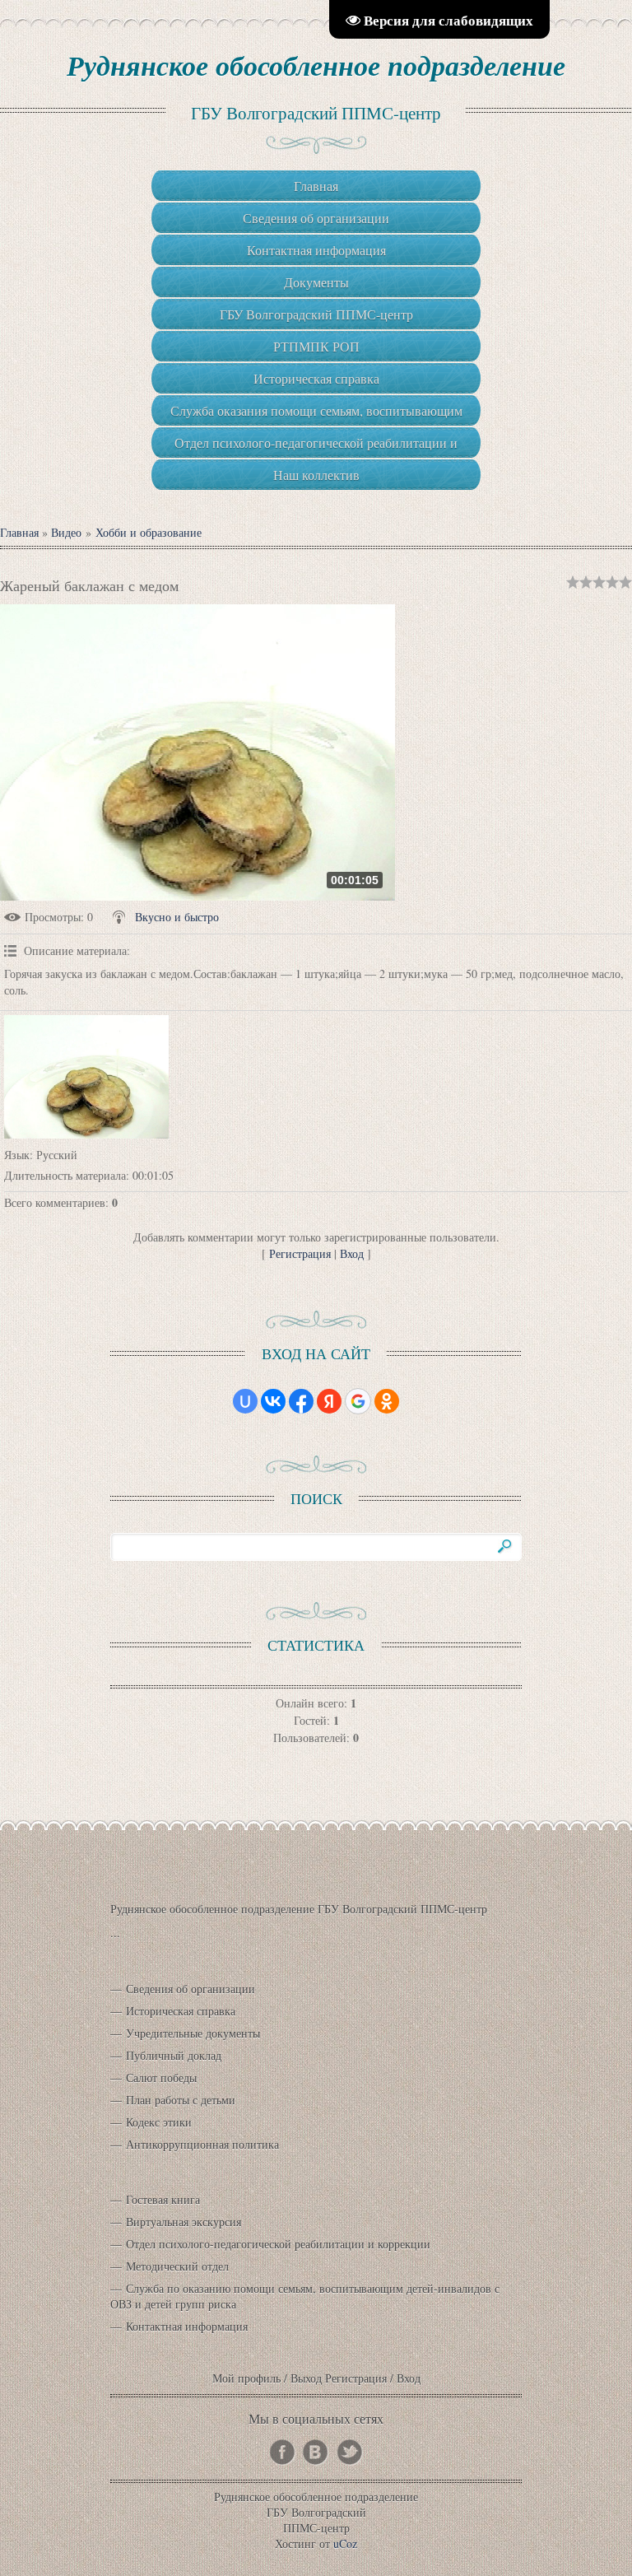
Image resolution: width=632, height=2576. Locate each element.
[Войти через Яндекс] (329, 1401)
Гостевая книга (163, 2199)
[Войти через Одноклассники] (387, 1401)
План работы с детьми (181, 2100)
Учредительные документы (193, 2033)
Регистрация (300, 1253)
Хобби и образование (149, 532)
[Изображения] (86, 1077)
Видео (66, 532)
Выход (306, 2378)
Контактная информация (187, 2326)
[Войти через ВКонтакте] (273, 1401)
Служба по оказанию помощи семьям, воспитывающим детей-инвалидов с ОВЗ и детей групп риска (305, 2296)
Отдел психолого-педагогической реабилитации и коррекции (278, 2244)
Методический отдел (177, 2266)
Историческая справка (181, 2011)
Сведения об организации (191, 1989)
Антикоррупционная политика (202, 2144)
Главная (19, 532)
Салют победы (161, 2078)
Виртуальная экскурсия (184, 2222)
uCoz (345, 2543)
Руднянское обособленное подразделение (316, 65)
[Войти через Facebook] (301, 1401)
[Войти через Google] (358, 1401)
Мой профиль (246, 2378)
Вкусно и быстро (177, 917)
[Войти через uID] (245, 1401)
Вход (352, 1253)
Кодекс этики (159, 2122)
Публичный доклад (174, 2055)
